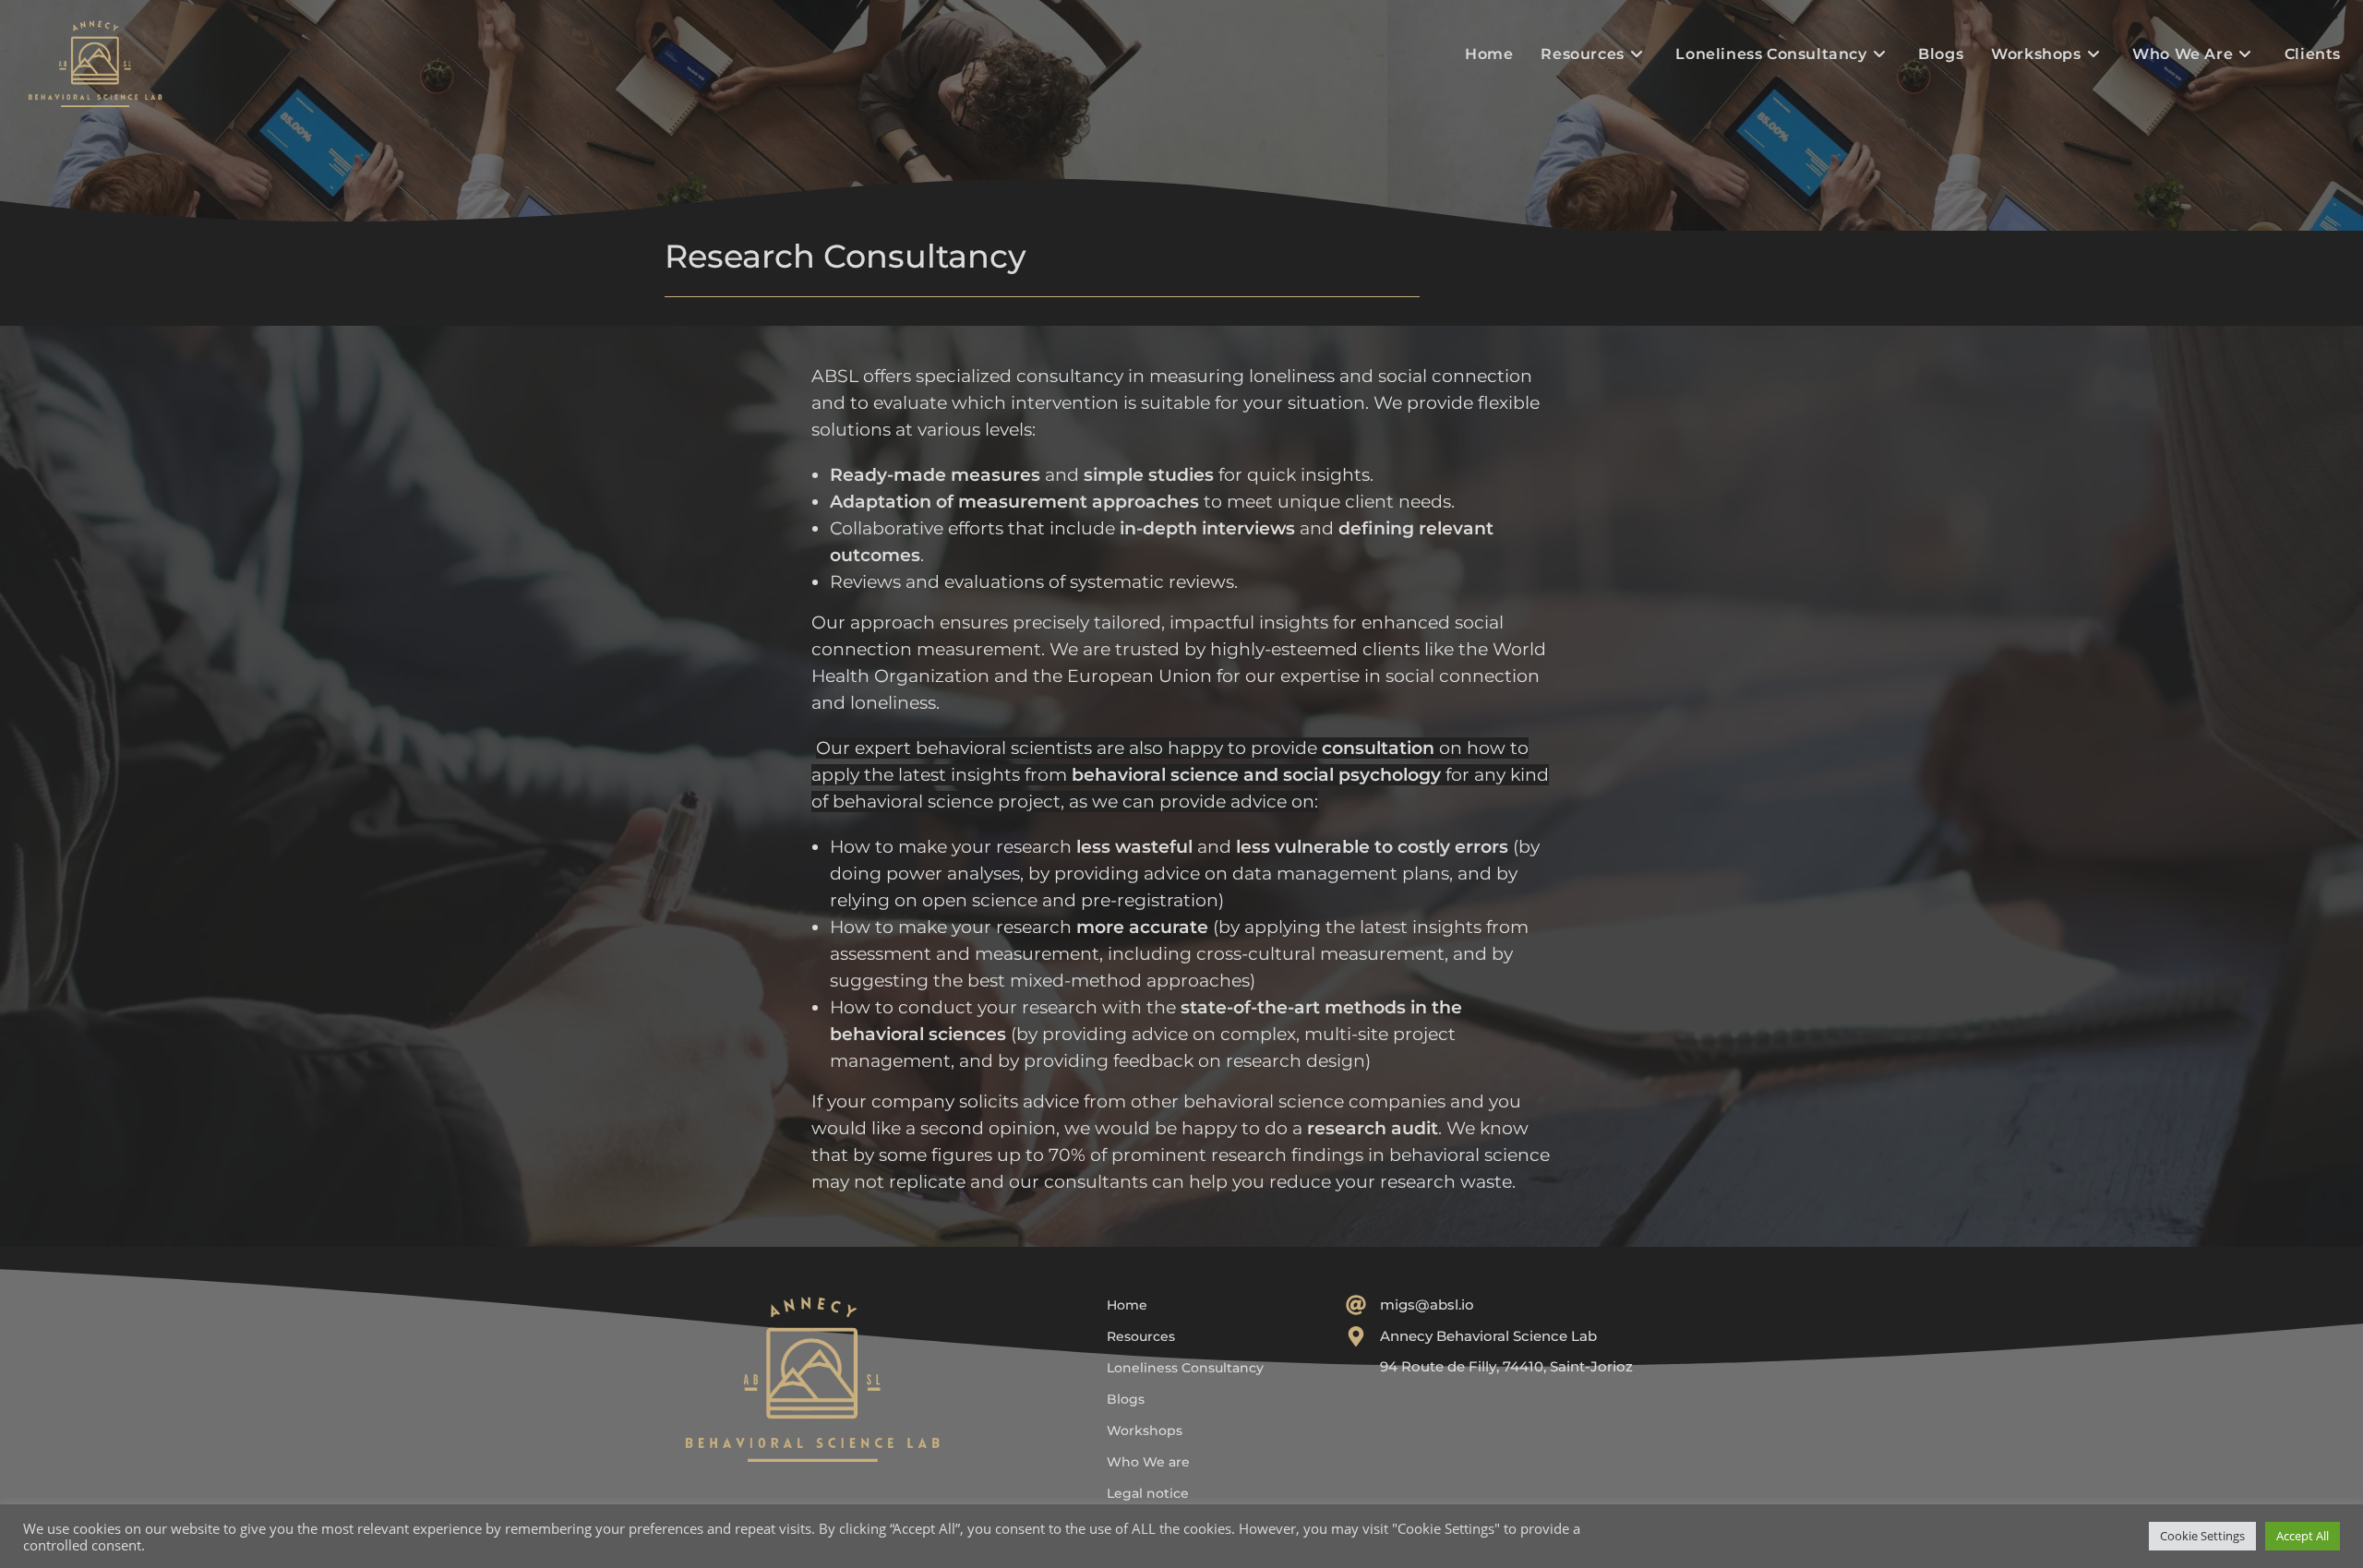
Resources (1141, 1336)
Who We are (1148, 1462)
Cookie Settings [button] (2202, 1536)
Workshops (1145, 1430)
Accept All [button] (2303, 1536)
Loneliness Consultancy (1185, 1368)
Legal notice (1148, 1493)
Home (1127, 1305)
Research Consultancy (846, 256)
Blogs (1126, 1399)
